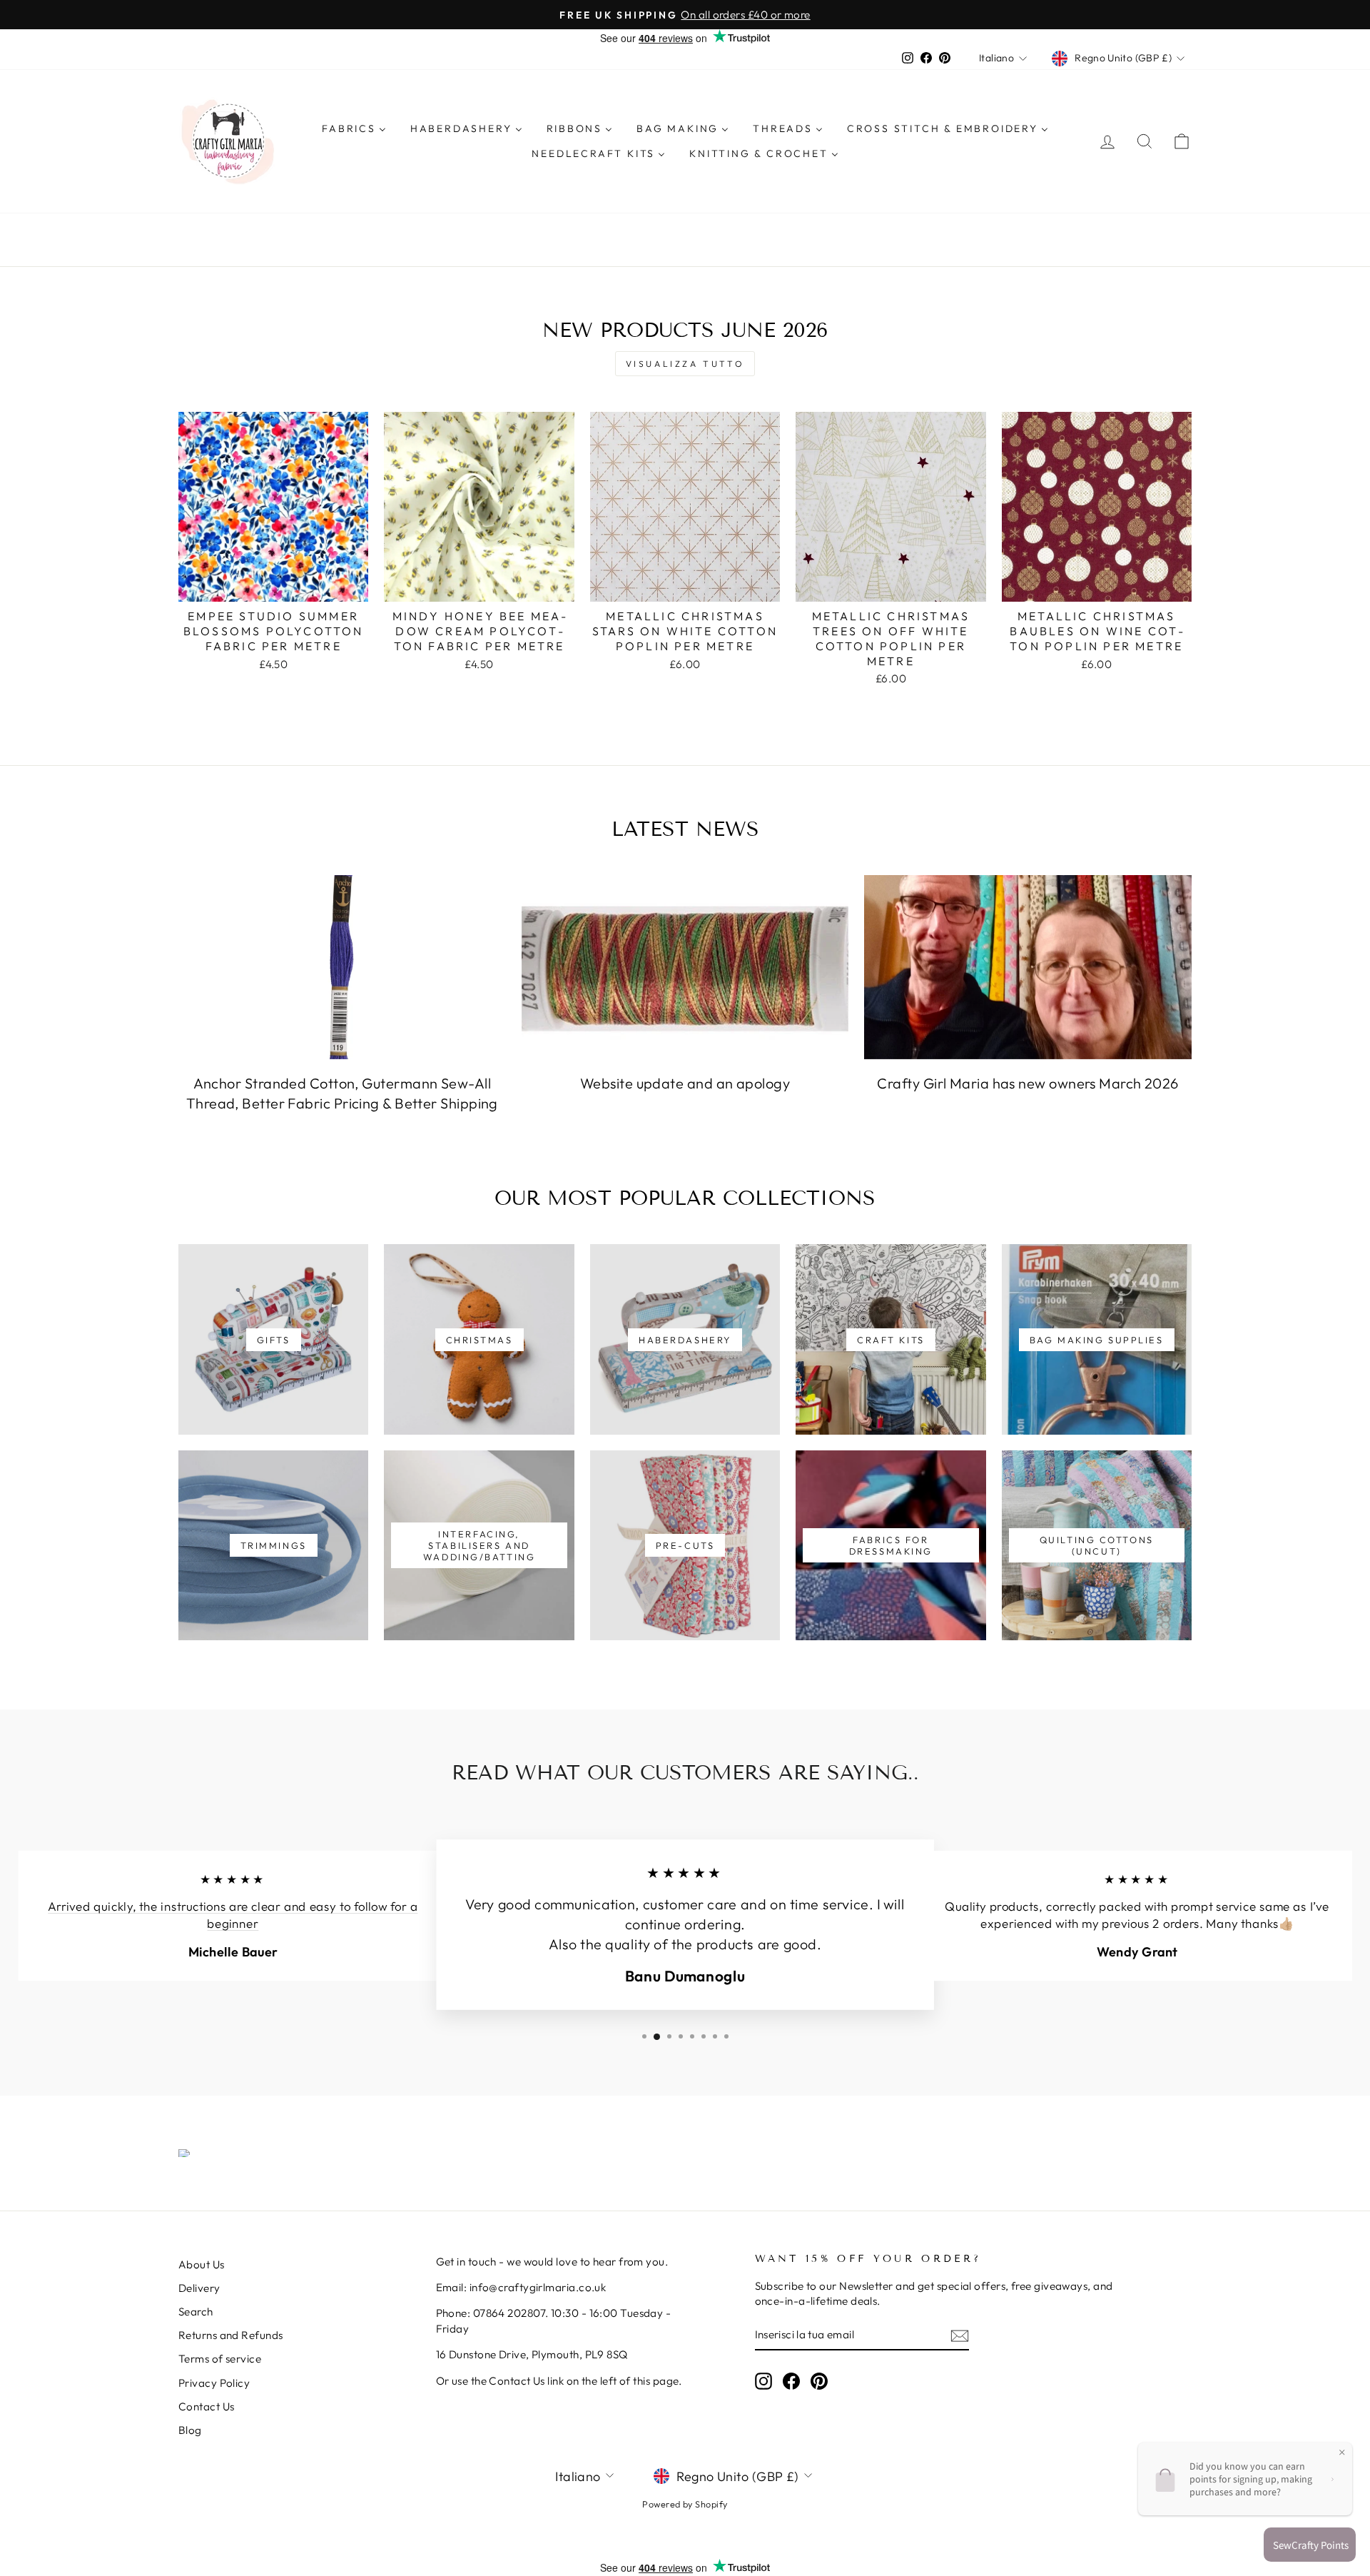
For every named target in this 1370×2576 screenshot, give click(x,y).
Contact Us (207, 2406)
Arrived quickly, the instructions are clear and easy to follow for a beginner (233, 1916)
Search (196, 2312)
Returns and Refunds (231, 2335)
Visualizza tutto (685, 364)
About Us (202, 2264)
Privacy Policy (214, 2383)
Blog (190, 2430)
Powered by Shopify (685, 2504)
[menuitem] (354, 128)
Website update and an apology (685, 1083)
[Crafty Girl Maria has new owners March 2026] (1028, 967)
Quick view (274, 585)
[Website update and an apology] (685, 967)
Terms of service (220, 2359)
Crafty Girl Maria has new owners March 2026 (1027, 1083)
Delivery (199, 2288)
